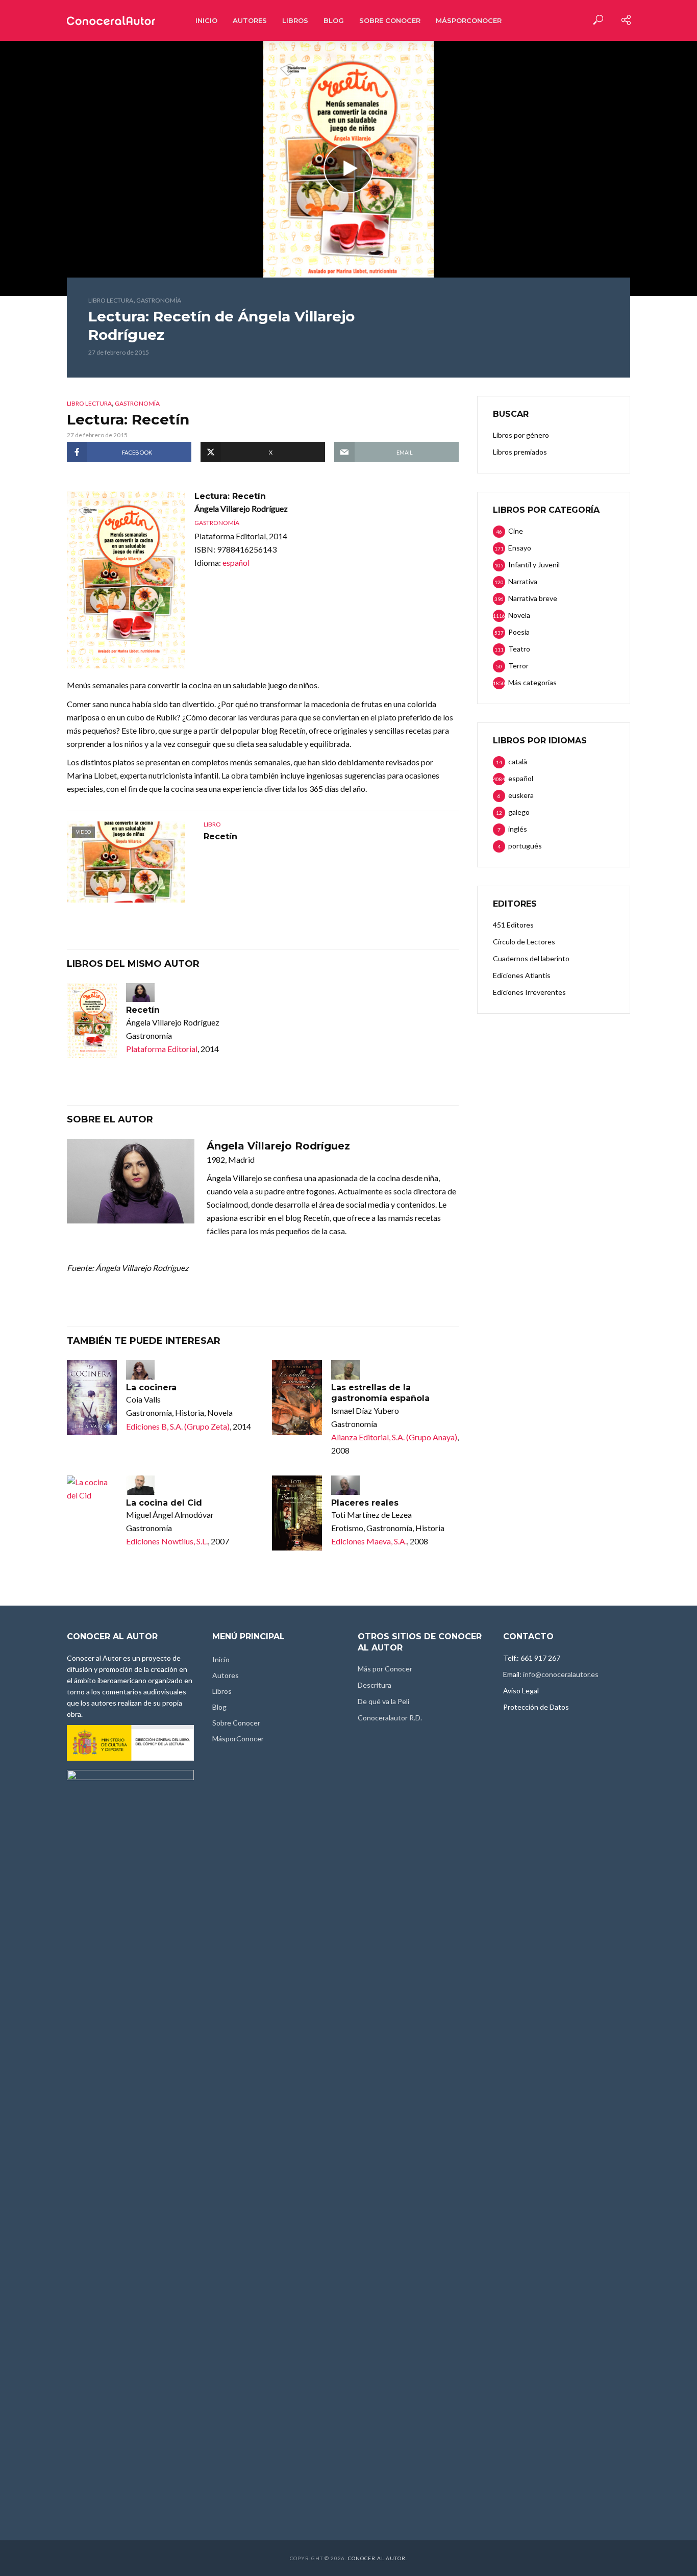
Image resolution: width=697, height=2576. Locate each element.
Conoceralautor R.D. (390, 1718)
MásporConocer (469, 20)
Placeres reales (365, 1503)
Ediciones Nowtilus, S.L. (167, 1541)
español (236, 562)
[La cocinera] (92, 1398)
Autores (250, 20)
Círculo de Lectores (524, 942)
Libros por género (521, 435)
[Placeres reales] (297, 1513)
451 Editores (513, 925)
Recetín (220, 836)
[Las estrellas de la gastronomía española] (297, 1398)
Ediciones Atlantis (522, 975)
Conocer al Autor (377, 2558)
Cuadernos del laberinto (531, 958)
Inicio (206, 20)
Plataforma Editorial (162, 1049)
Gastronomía (159, 300)
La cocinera (151, 1387)
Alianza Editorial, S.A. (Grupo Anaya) (394, 1437)
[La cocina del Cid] (92, 1489)
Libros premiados (520, 452)
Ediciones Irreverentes (529, 992)
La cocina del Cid (164, 1503)
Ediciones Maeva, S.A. (369, 1541)
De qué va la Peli (383, 1701)
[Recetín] (92, 1021)
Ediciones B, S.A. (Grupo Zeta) (178, 1426)
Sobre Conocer (390, 20)
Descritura (375, 1685)
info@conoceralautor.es (561, 1674)
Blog (334, 20)
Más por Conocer (385, 1669)
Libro (212, 824)
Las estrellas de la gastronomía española (380, 1393)
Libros (295, 20)
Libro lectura (111, 300)
